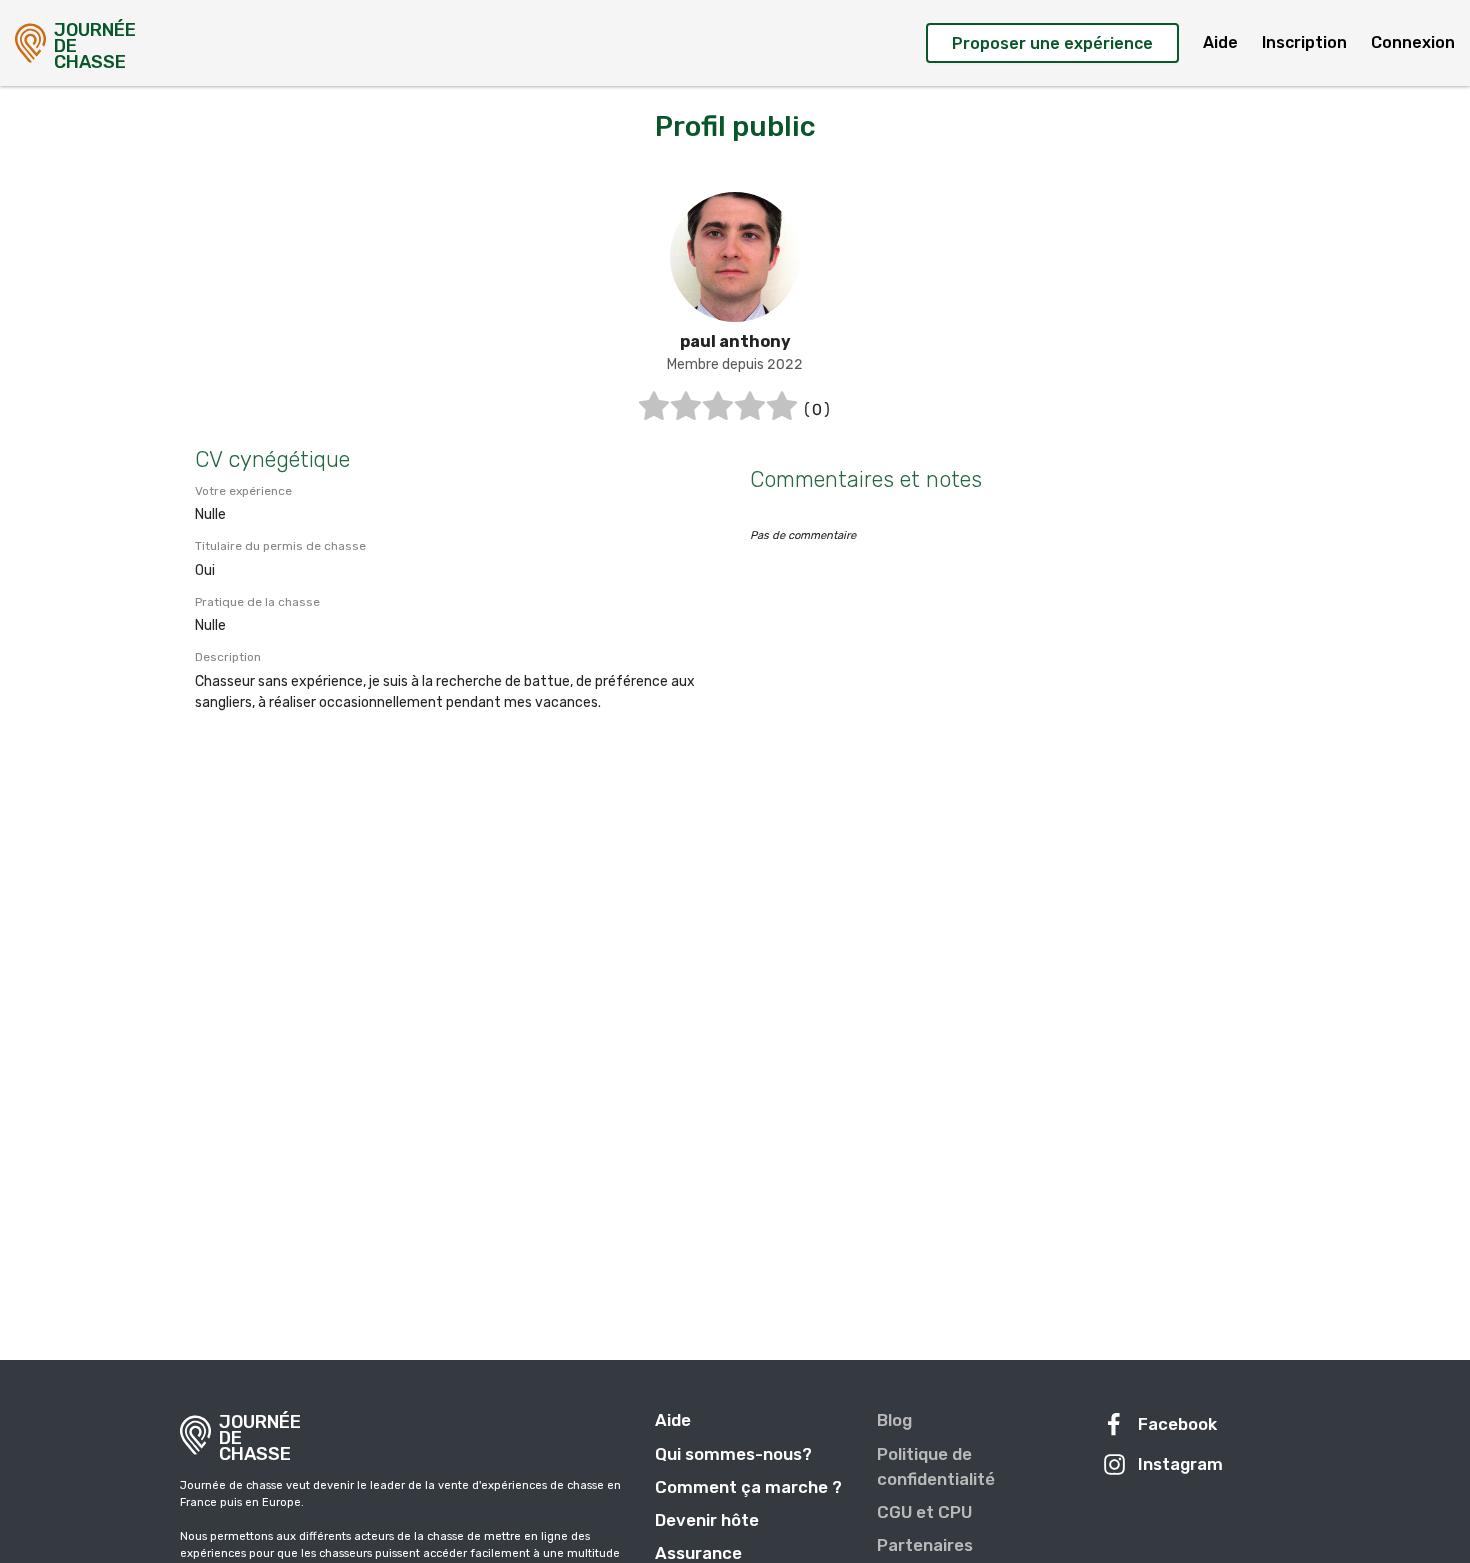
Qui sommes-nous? (733, 1454)
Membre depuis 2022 (735, 364)
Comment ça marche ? (748, 1487)
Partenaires (925, 1545)
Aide (1220, 42)
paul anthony (735, 341)
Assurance (698, 1553)
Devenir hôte (707, 1520)
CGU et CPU (924, 1512)
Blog (894, 1420)
